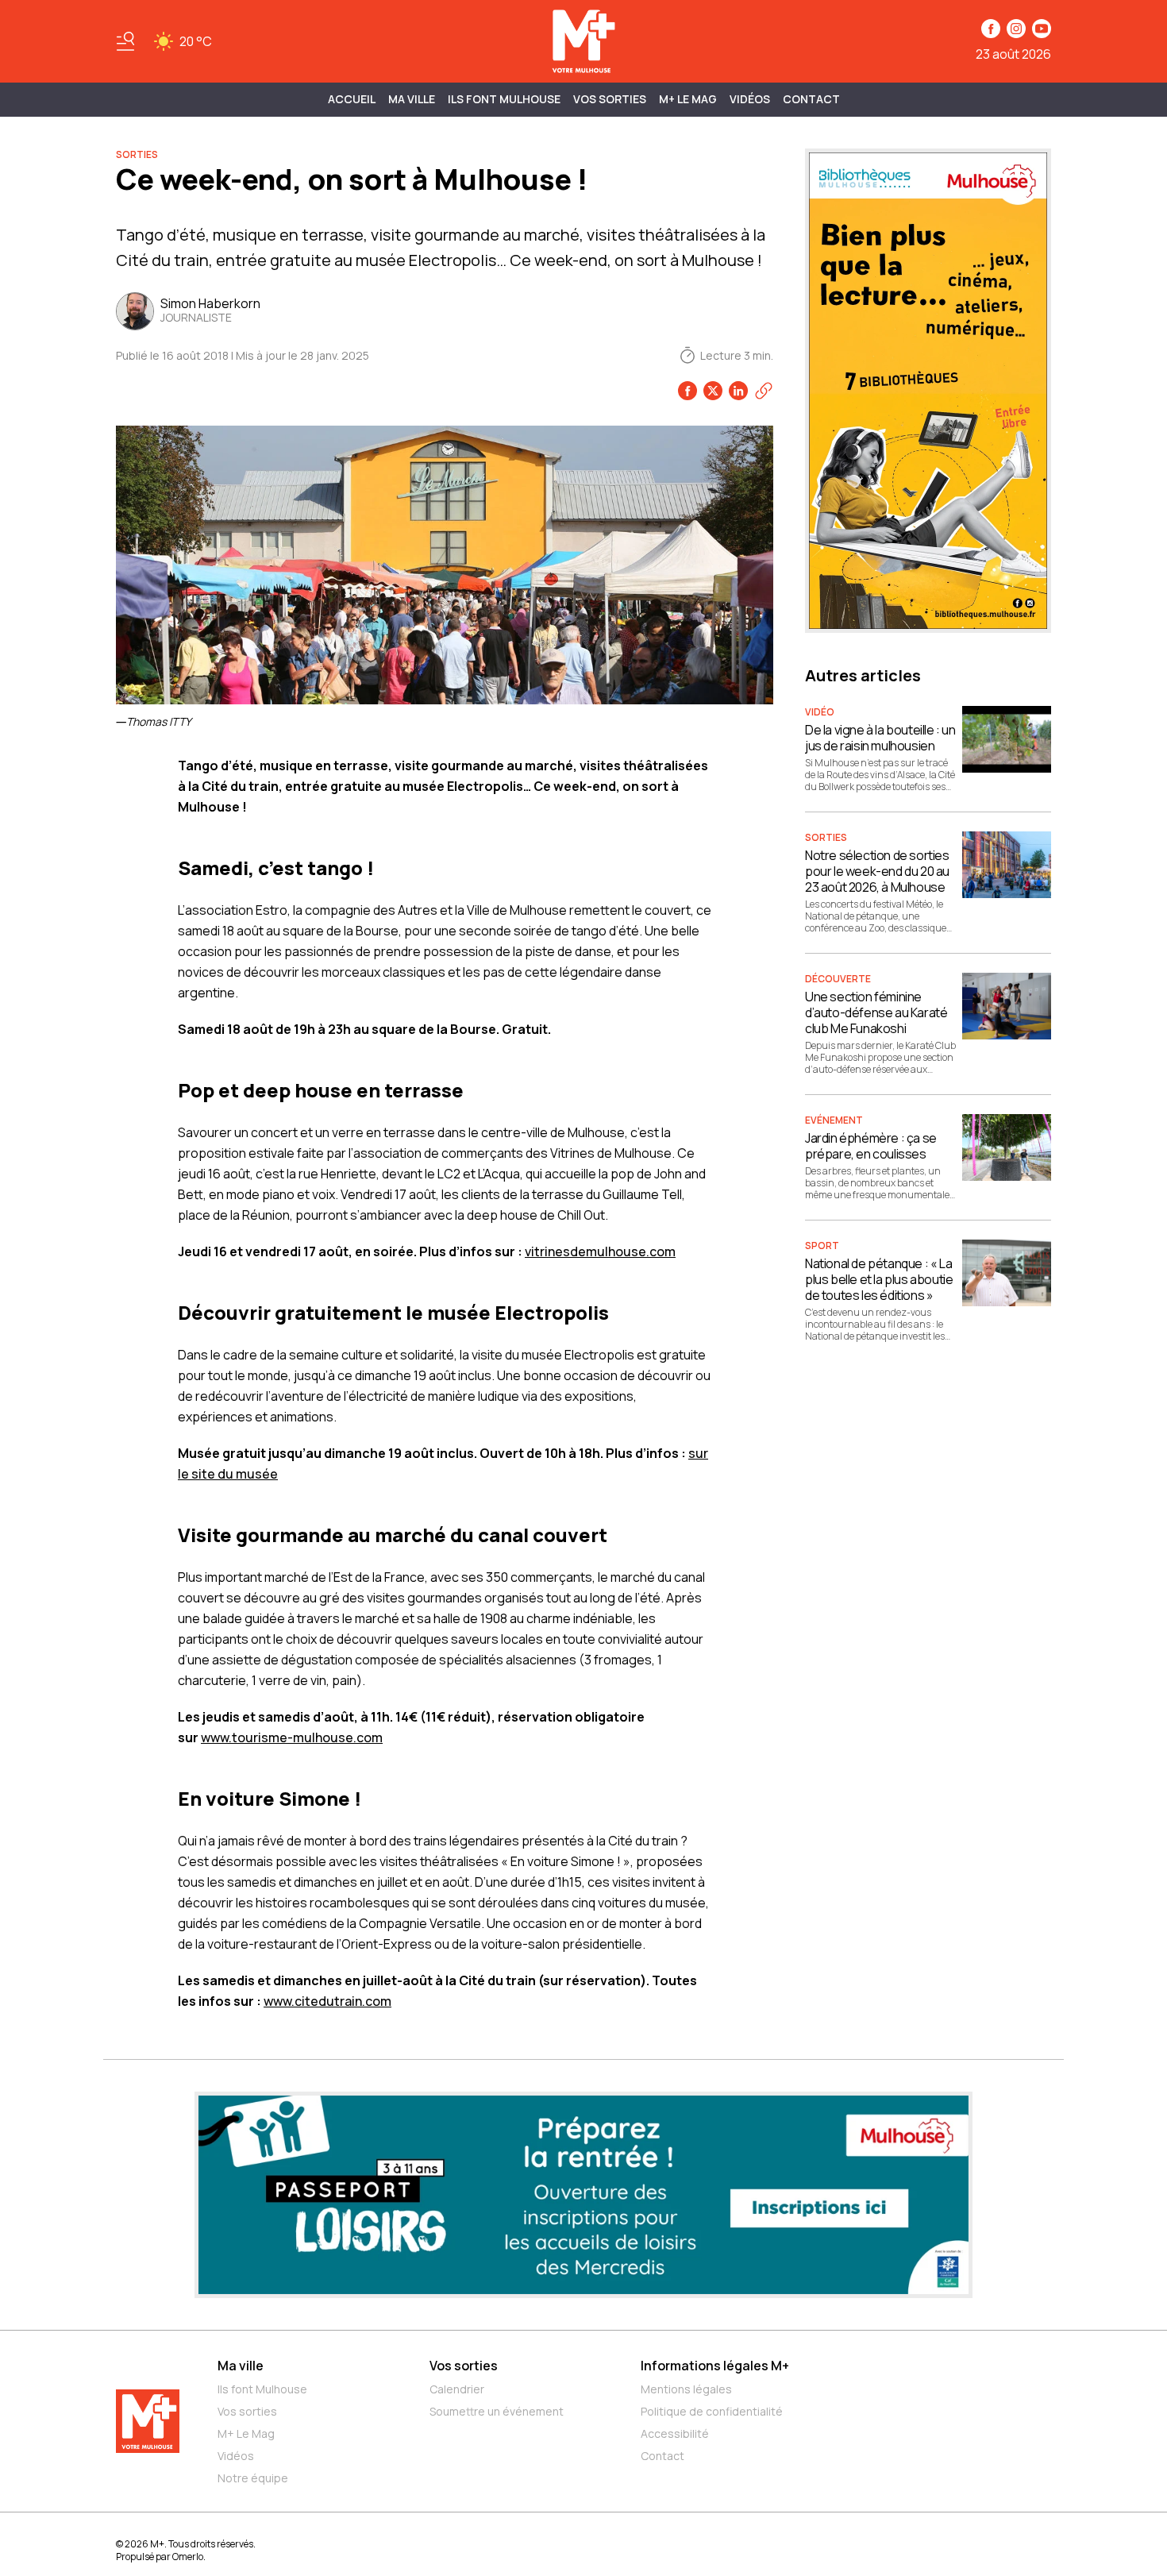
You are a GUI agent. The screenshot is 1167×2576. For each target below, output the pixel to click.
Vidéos (750, 99)
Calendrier (457, 2389)
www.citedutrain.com (327, 2001)
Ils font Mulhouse (262, 2389)
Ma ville (241, 2366)
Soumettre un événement (497, 2411)
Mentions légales (686, 2389)
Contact (811, 99)
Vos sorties (610, 99)
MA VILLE (412, 99)
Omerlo (188, 2557)
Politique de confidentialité (712, 2411)
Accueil (352, 99)
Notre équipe (253, 2478)
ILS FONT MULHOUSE (504, 99)
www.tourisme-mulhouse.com (292, 1737)
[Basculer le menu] (125, 41)
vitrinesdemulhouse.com (600, 1251)
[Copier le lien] (764, 391)
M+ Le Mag (688, 99)
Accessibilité (675, 2433)
